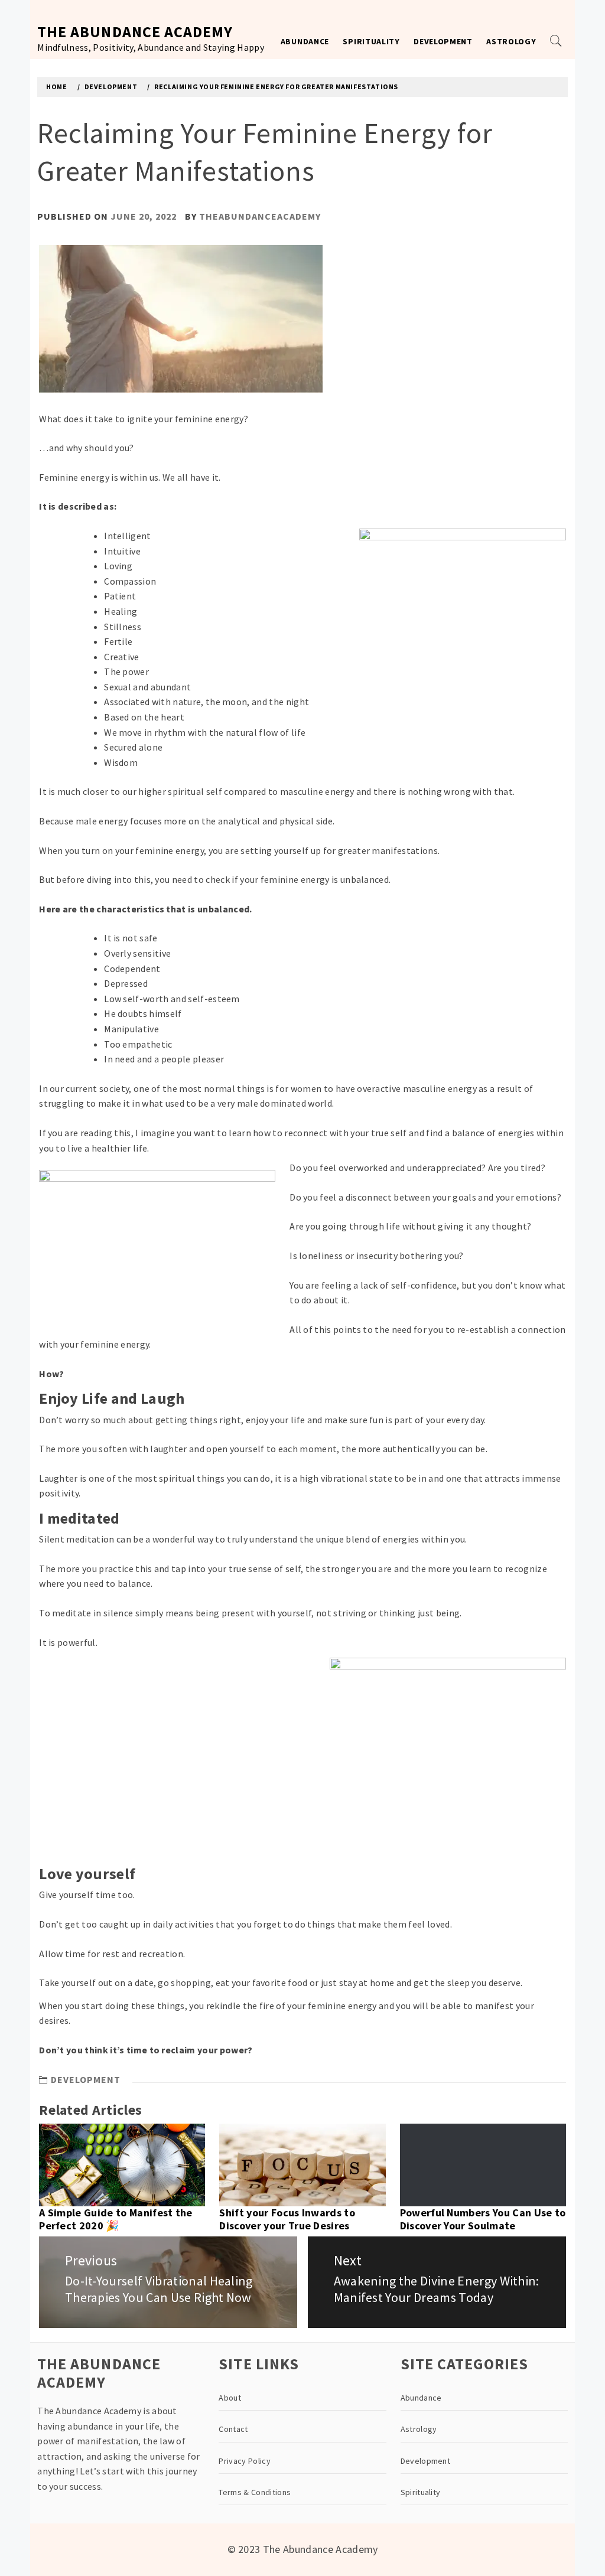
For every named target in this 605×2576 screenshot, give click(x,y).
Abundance (305, 41)
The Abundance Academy (135, 32)
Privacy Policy (244, 2461)
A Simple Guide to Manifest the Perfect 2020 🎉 (116, 2219)
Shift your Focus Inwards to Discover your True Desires (287, 2219)
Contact (233, 2429)
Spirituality (371, 41)
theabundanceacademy (260, 216)
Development (443, 41)
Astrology (511, 41)
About (230, 2398)
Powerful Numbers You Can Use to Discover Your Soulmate (483, 2219)
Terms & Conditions (255, 2492)
